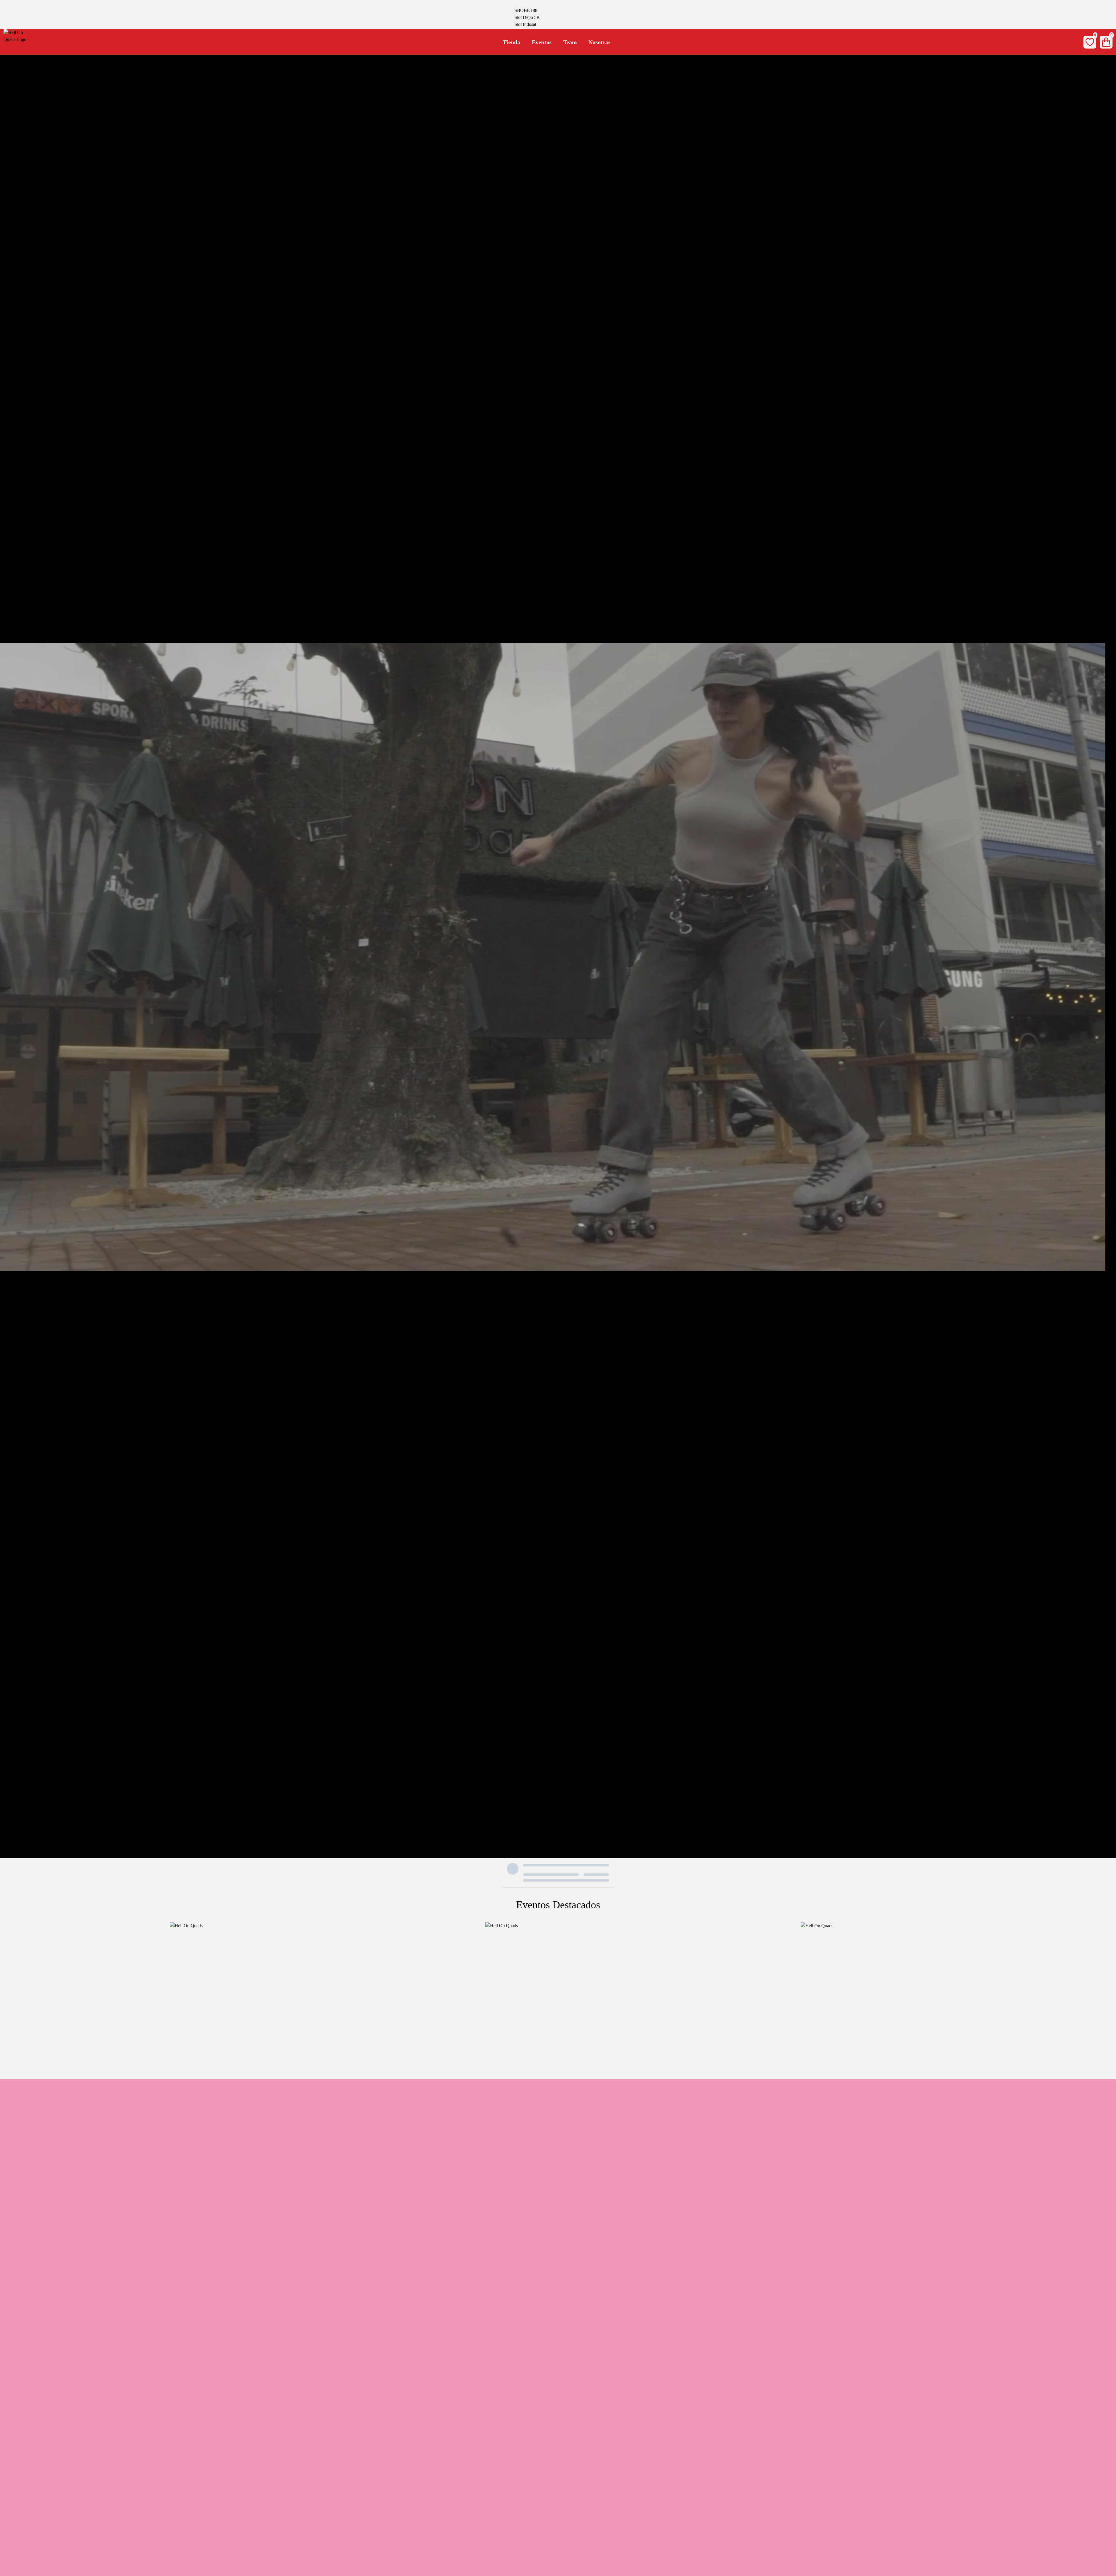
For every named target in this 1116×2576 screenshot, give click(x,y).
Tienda (512, 42)
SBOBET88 (526, 10)
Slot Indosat (525, 24)
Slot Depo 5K (527, 17)
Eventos (542, 42)
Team (570, 42)
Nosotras (600, 42)
